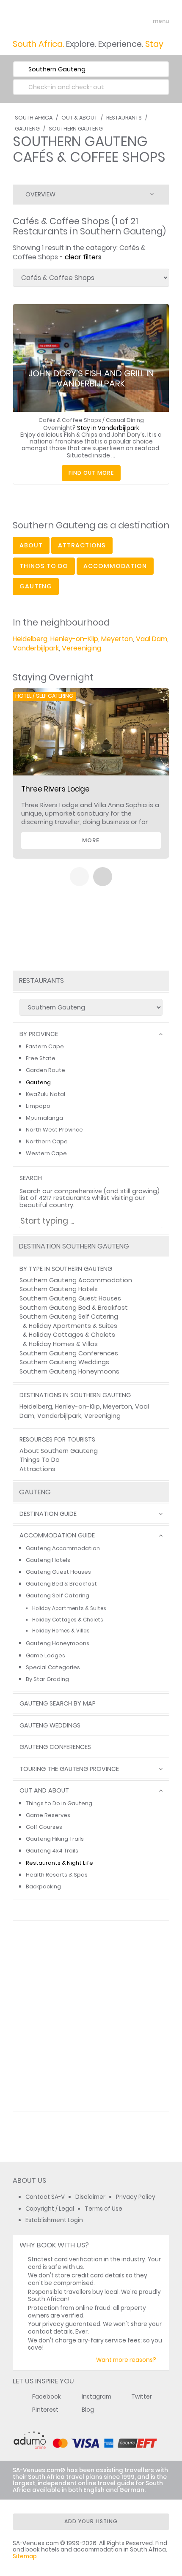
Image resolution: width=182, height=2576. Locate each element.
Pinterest (45, 2410)
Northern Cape (47, 1141)
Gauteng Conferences (55, 1747)
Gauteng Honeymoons (58, 1643)
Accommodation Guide (57, 1536)
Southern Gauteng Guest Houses (70, 1298)
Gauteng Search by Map (58, 1704)
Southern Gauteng (76, 129)
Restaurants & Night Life (59, 1863)
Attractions (37, 1469)
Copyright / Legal (50, 2209)
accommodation (115, 566)
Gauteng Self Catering (58, 1595)
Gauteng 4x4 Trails (52, 1851)
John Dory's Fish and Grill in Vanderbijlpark (91, 378)
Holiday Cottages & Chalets (72, 1335)
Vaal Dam (152, 639)
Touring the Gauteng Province (69, 1769)
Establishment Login (54, 2220)
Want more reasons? (126, 2360)
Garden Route (45, 1070)
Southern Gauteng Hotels (59, 1289)
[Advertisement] (91, 2016)
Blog (88, 2410)
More (91, 840)
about (31, 545)
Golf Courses (44, 1827)
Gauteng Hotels (48, 1560)
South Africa (34, 118)
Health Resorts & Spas (57, 1875)
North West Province (54, 1130)
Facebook (47, 2397)
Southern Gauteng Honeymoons (69, 1371)
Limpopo (38, 1106)
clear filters (83, 257)
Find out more (91, 473)
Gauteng (27, 129)
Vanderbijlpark (36, 648)
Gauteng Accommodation (63, 1548)
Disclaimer (90, 2197)
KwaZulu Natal (45, 1094)
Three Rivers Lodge (55, 789)
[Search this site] (130, 21)
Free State (41, 1058)
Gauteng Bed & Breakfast (61, 1584)
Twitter (142, 2397)
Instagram (97, 2397)
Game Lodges (45, 1655)
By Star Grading (47, 1679)
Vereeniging (81, 648)
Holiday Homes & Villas (63, 1344)
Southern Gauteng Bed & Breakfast (74, 1308)
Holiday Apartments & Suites (73, 1326)
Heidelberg (30, 639)
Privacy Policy (136, 2197)
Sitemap (25, 2556)
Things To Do (40, 1460)
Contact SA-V (45, 2197)
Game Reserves (48, 1815)
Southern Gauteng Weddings (64, 1362)
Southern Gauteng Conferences (69, 1353)
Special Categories (53, 1667)
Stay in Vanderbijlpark (108, 428)
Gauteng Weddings (50, 1726)
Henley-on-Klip (74, 639)
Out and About (44, 1791)
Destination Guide (48, 1514)
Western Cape (46, 1153)
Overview (40, 194)
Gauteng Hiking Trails (55, 1839)
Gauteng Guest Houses (58, 1572)
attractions (82, 545)
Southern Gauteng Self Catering (69, 1317)
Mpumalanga (44, 1118)
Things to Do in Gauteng (59, 1803)
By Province (39, 1034)
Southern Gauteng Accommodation (76, 1280)
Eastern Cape (45, 1046)
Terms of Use (103, 2209)
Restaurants (124, 118)
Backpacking (43, 1886)
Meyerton (117, 639)
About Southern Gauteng (59, 1451)
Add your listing (91, 2521)
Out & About (79, 118)
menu (145, 21)
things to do (44, 566)
